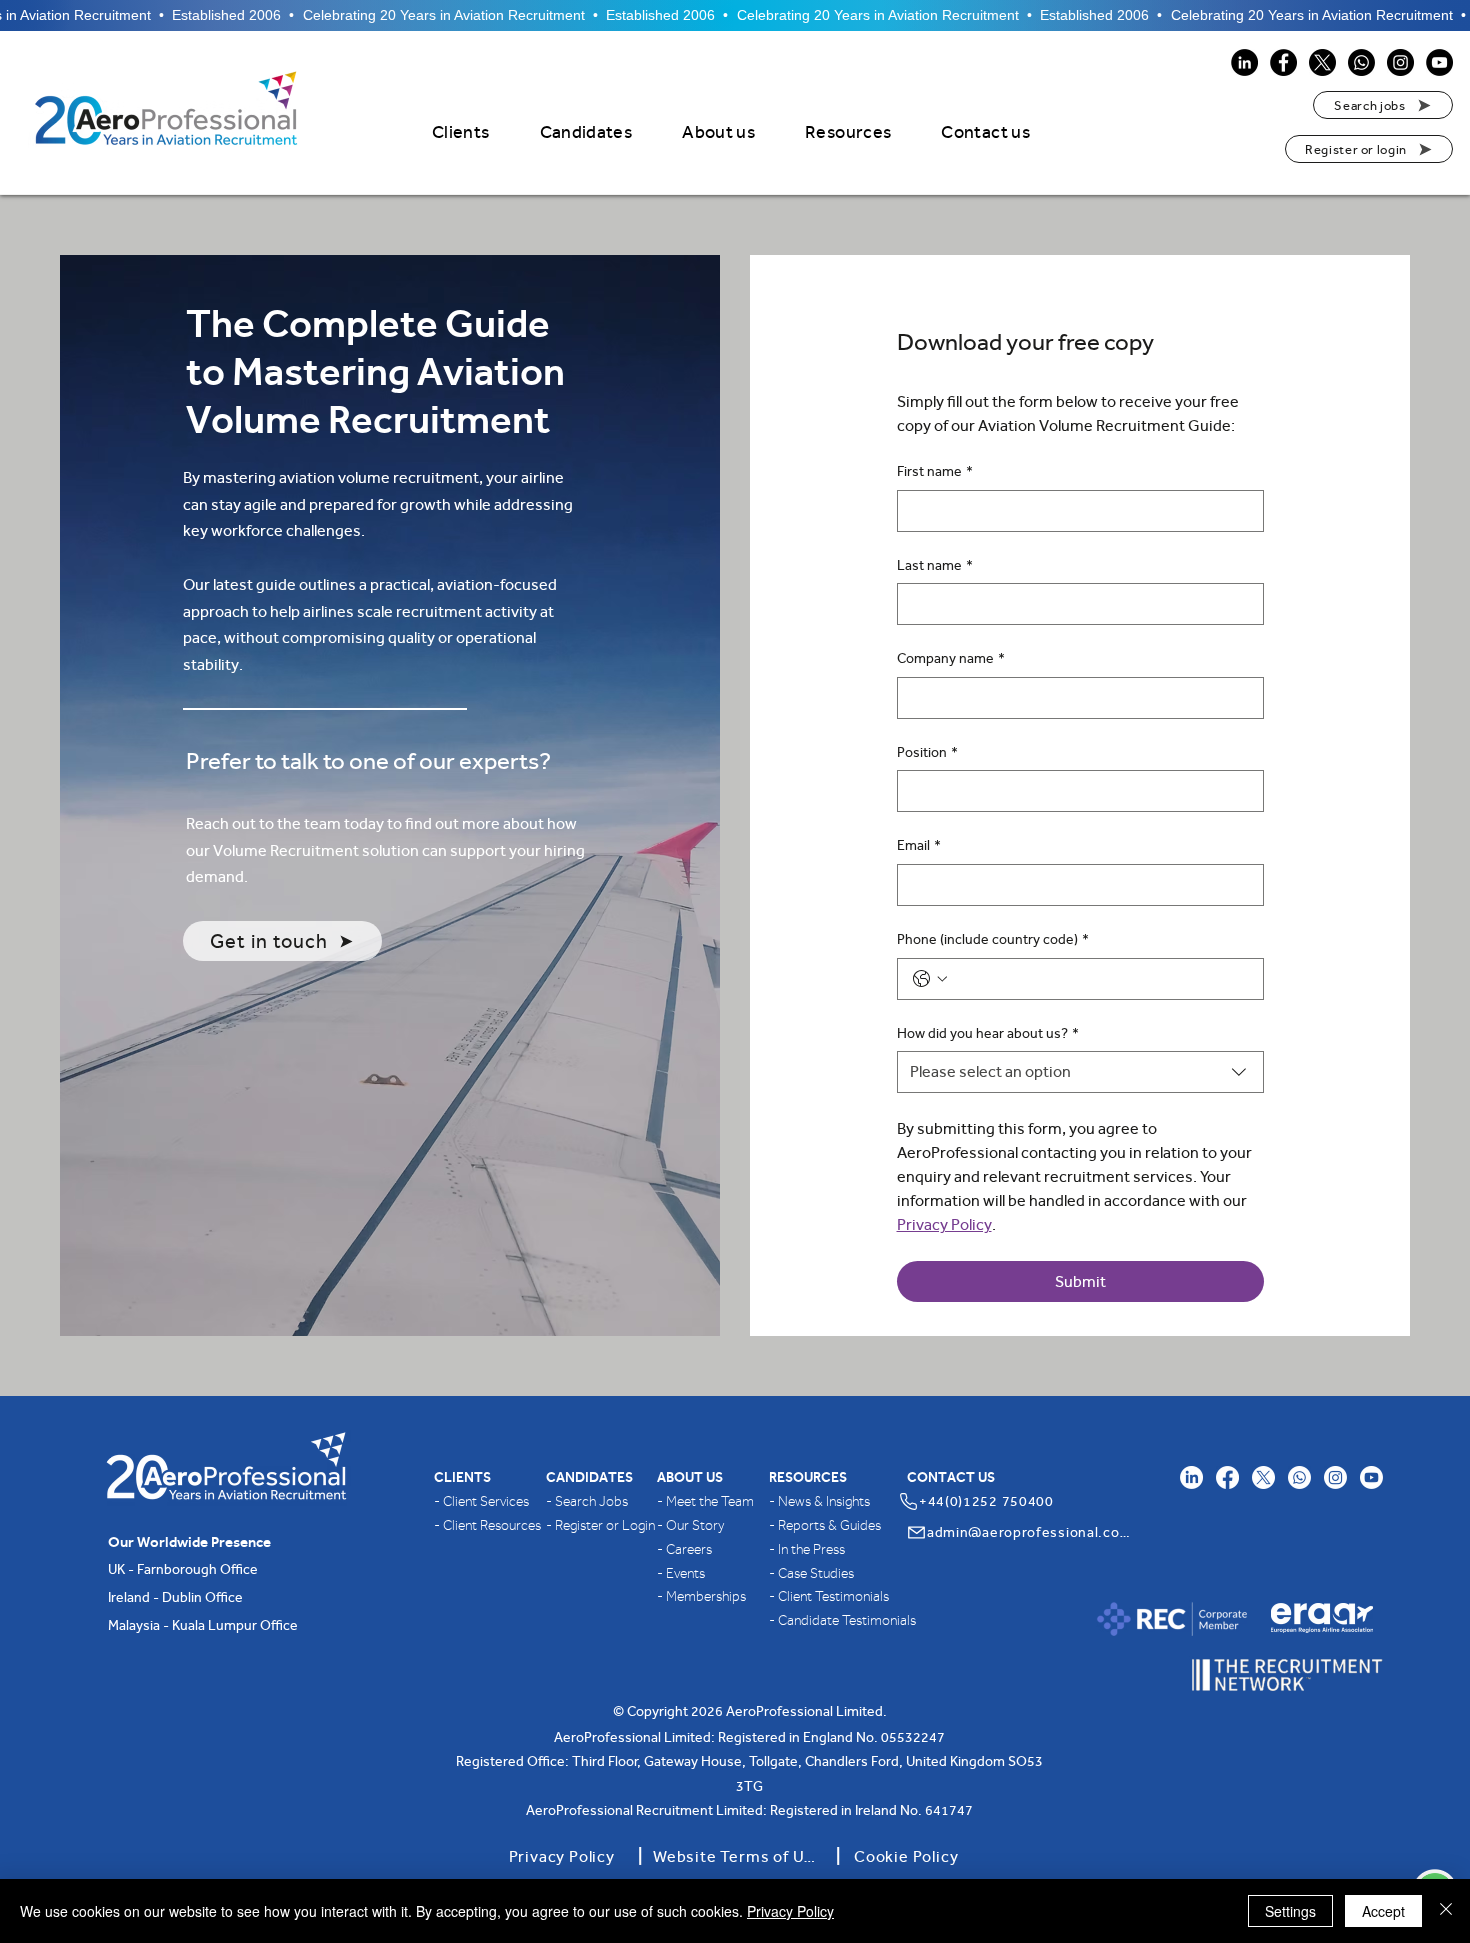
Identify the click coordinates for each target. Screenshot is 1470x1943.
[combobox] (1080, 1072)
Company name (951, 658)
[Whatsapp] (1361, 62)
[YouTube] (1439, 62)
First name (935, 471)
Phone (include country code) (993, 939)
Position (927, 752)
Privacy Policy (790, 1911)
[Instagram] (1400, 62)
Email (919, 845)
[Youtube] (1371, 1477)
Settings (1290, 1911)
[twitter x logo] (1263, 1477)
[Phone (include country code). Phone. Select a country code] (930, 979)
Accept (1383, 1911)
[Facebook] (1283, 62)
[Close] (1446, 1911)
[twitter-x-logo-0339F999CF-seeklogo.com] (1322, 62)
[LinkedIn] (1244, 62)
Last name (935, 565)
